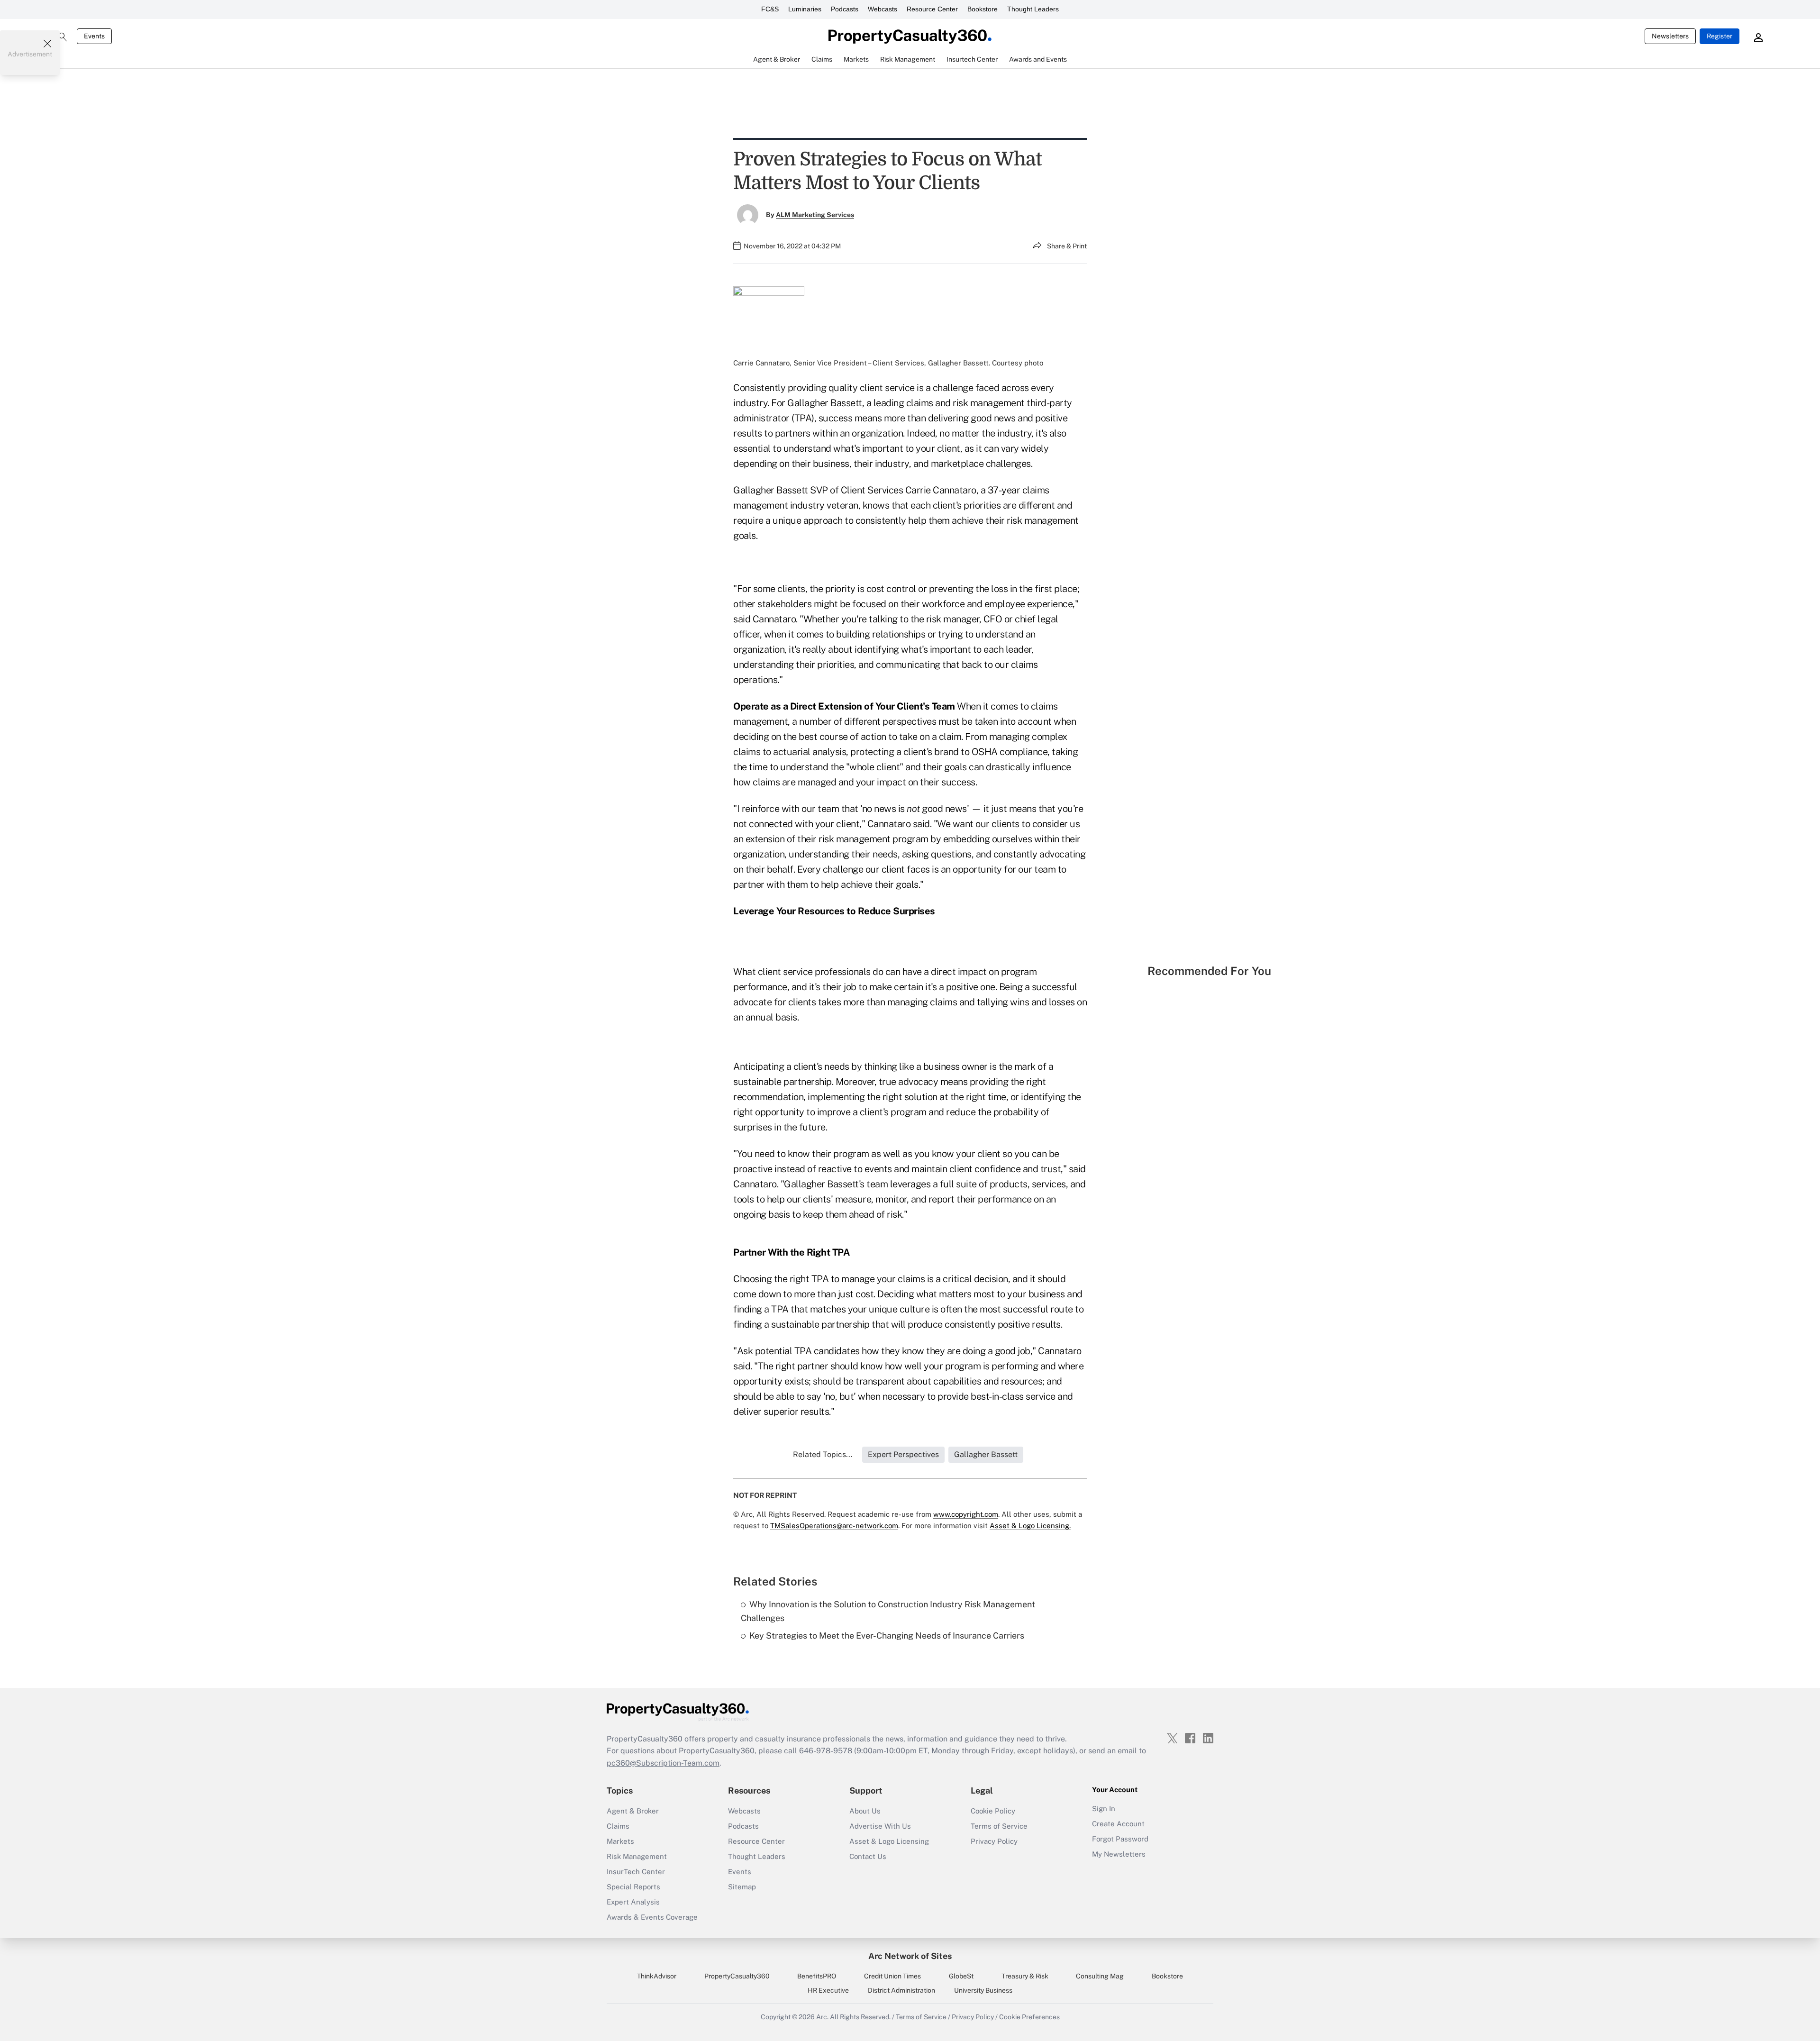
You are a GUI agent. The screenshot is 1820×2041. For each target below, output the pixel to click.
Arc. (822, 2017)
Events (94, 36)
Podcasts (845, 9)
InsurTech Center (636, 1872)
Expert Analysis (633, 1902)
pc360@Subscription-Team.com (663, 1763)
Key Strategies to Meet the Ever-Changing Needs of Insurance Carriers (887, 1636)
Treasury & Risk (1025, 1976)
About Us (865, 1811)
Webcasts (883, 9)
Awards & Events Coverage (652, 1917)
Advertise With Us (880, 1826)
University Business (983, 1990)
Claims (618, 1826)
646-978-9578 (826, 1751)
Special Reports (633, 1887)
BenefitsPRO (817, 1976)
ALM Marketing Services (815, 215)
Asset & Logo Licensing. (1030, 1526)
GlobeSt (961, 1976)
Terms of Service (999, 1826)
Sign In (1104, 1809)
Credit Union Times (892, 1976)
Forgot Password (1120, 1839)
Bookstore (983, 9)
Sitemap (742, 1887)
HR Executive (828, 1990)
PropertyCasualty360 (737, 1976)
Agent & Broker (633, 1811)
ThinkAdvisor (657, 1976)
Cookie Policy (993, 1811)
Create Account (1118, 1824)
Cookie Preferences (1029, 2017)
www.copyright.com (966, 1514)
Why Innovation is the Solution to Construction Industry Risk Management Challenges (888, 1611)
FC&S (770, 9)
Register (1720, 36)
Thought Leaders (1033, 9)
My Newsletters (1119, 1854)
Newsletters (1670, 36)
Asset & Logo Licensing (889, 1841)
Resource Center (932, 9)
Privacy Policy (994, 1841)
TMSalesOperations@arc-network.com (834, 1526)
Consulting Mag (1100, 1976)
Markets (620, 1841)
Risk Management (637, 1856)
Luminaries (805, 9)
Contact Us (868, 1856)
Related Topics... (823, 1454)
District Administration (901, 1990)
